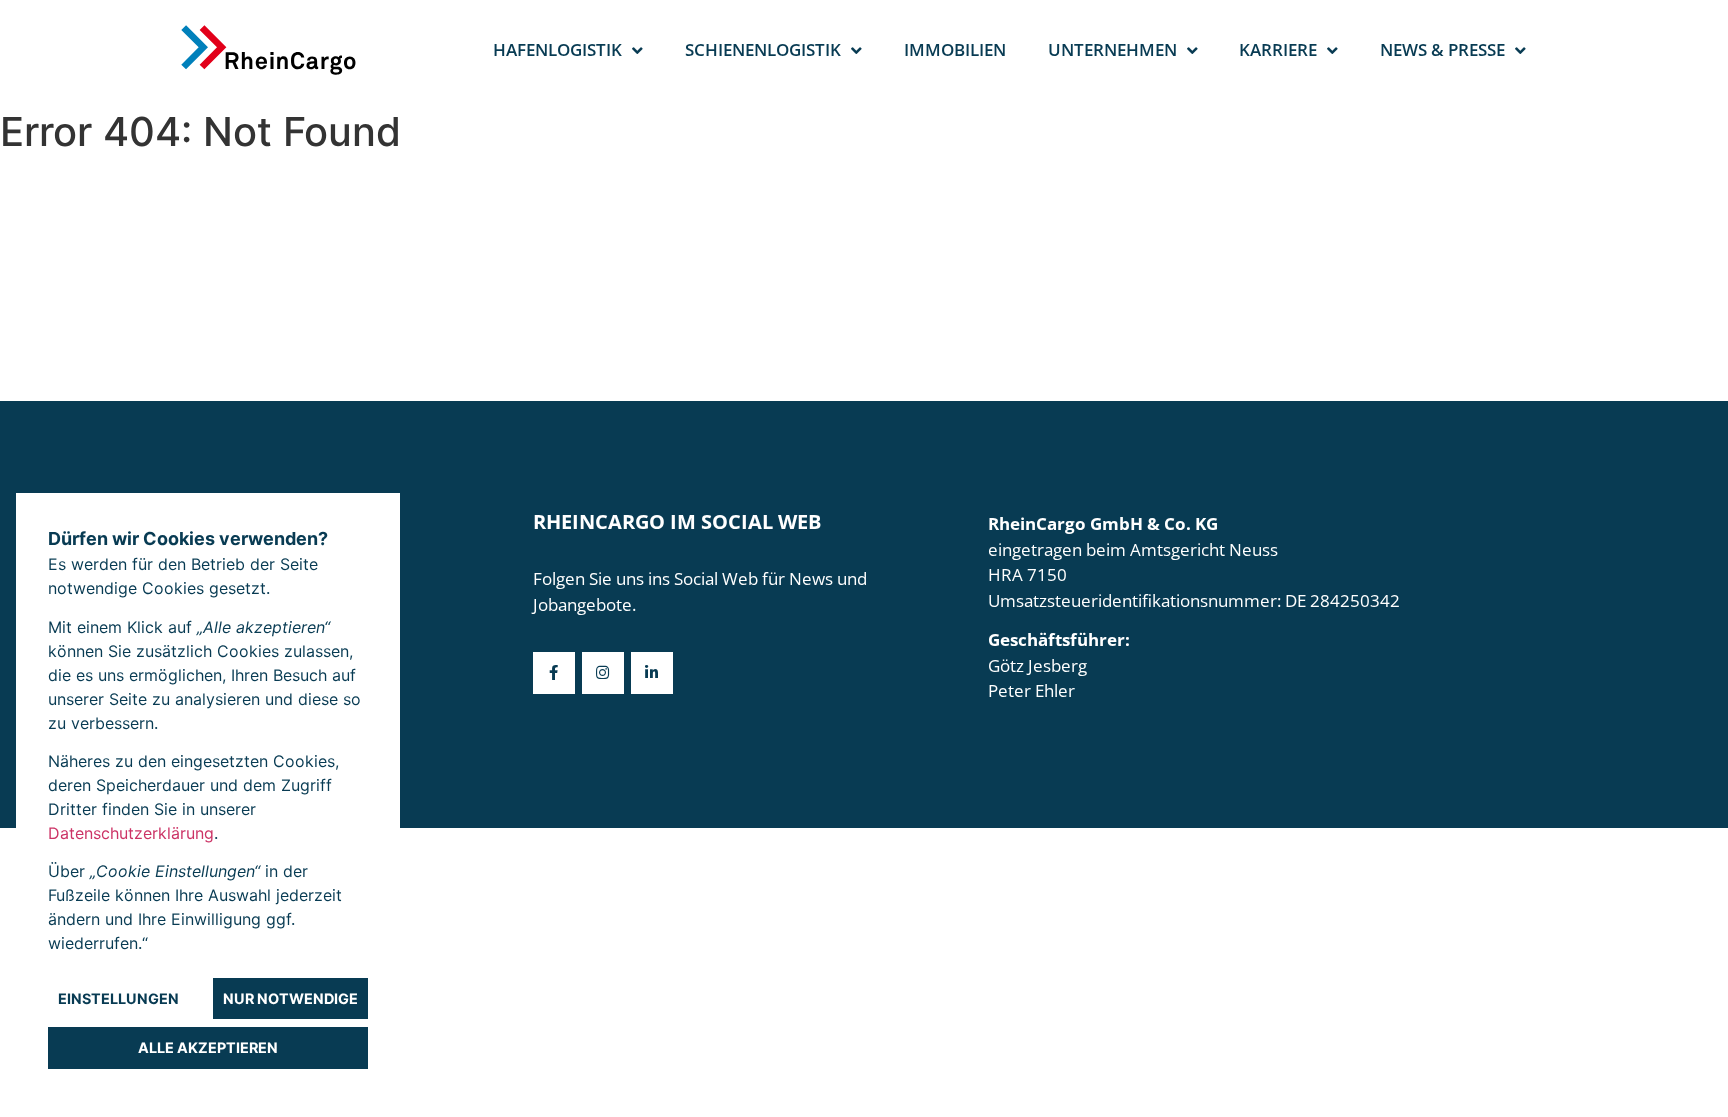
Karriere (1278, 49)
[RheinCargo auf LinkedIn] (652, 673)
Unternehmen (1112, 49)
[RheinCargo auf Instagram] (603, 673)
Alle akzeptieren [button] (208, 1047)
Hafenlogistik (557, 49)
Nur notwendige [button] (290, 998)
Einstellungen (118, 998)
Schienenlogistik (763, 49)
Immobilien (955, 49)
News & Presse (1442, 49)
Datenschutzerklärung (131, 833)
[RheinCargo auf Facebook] (554, 673)
